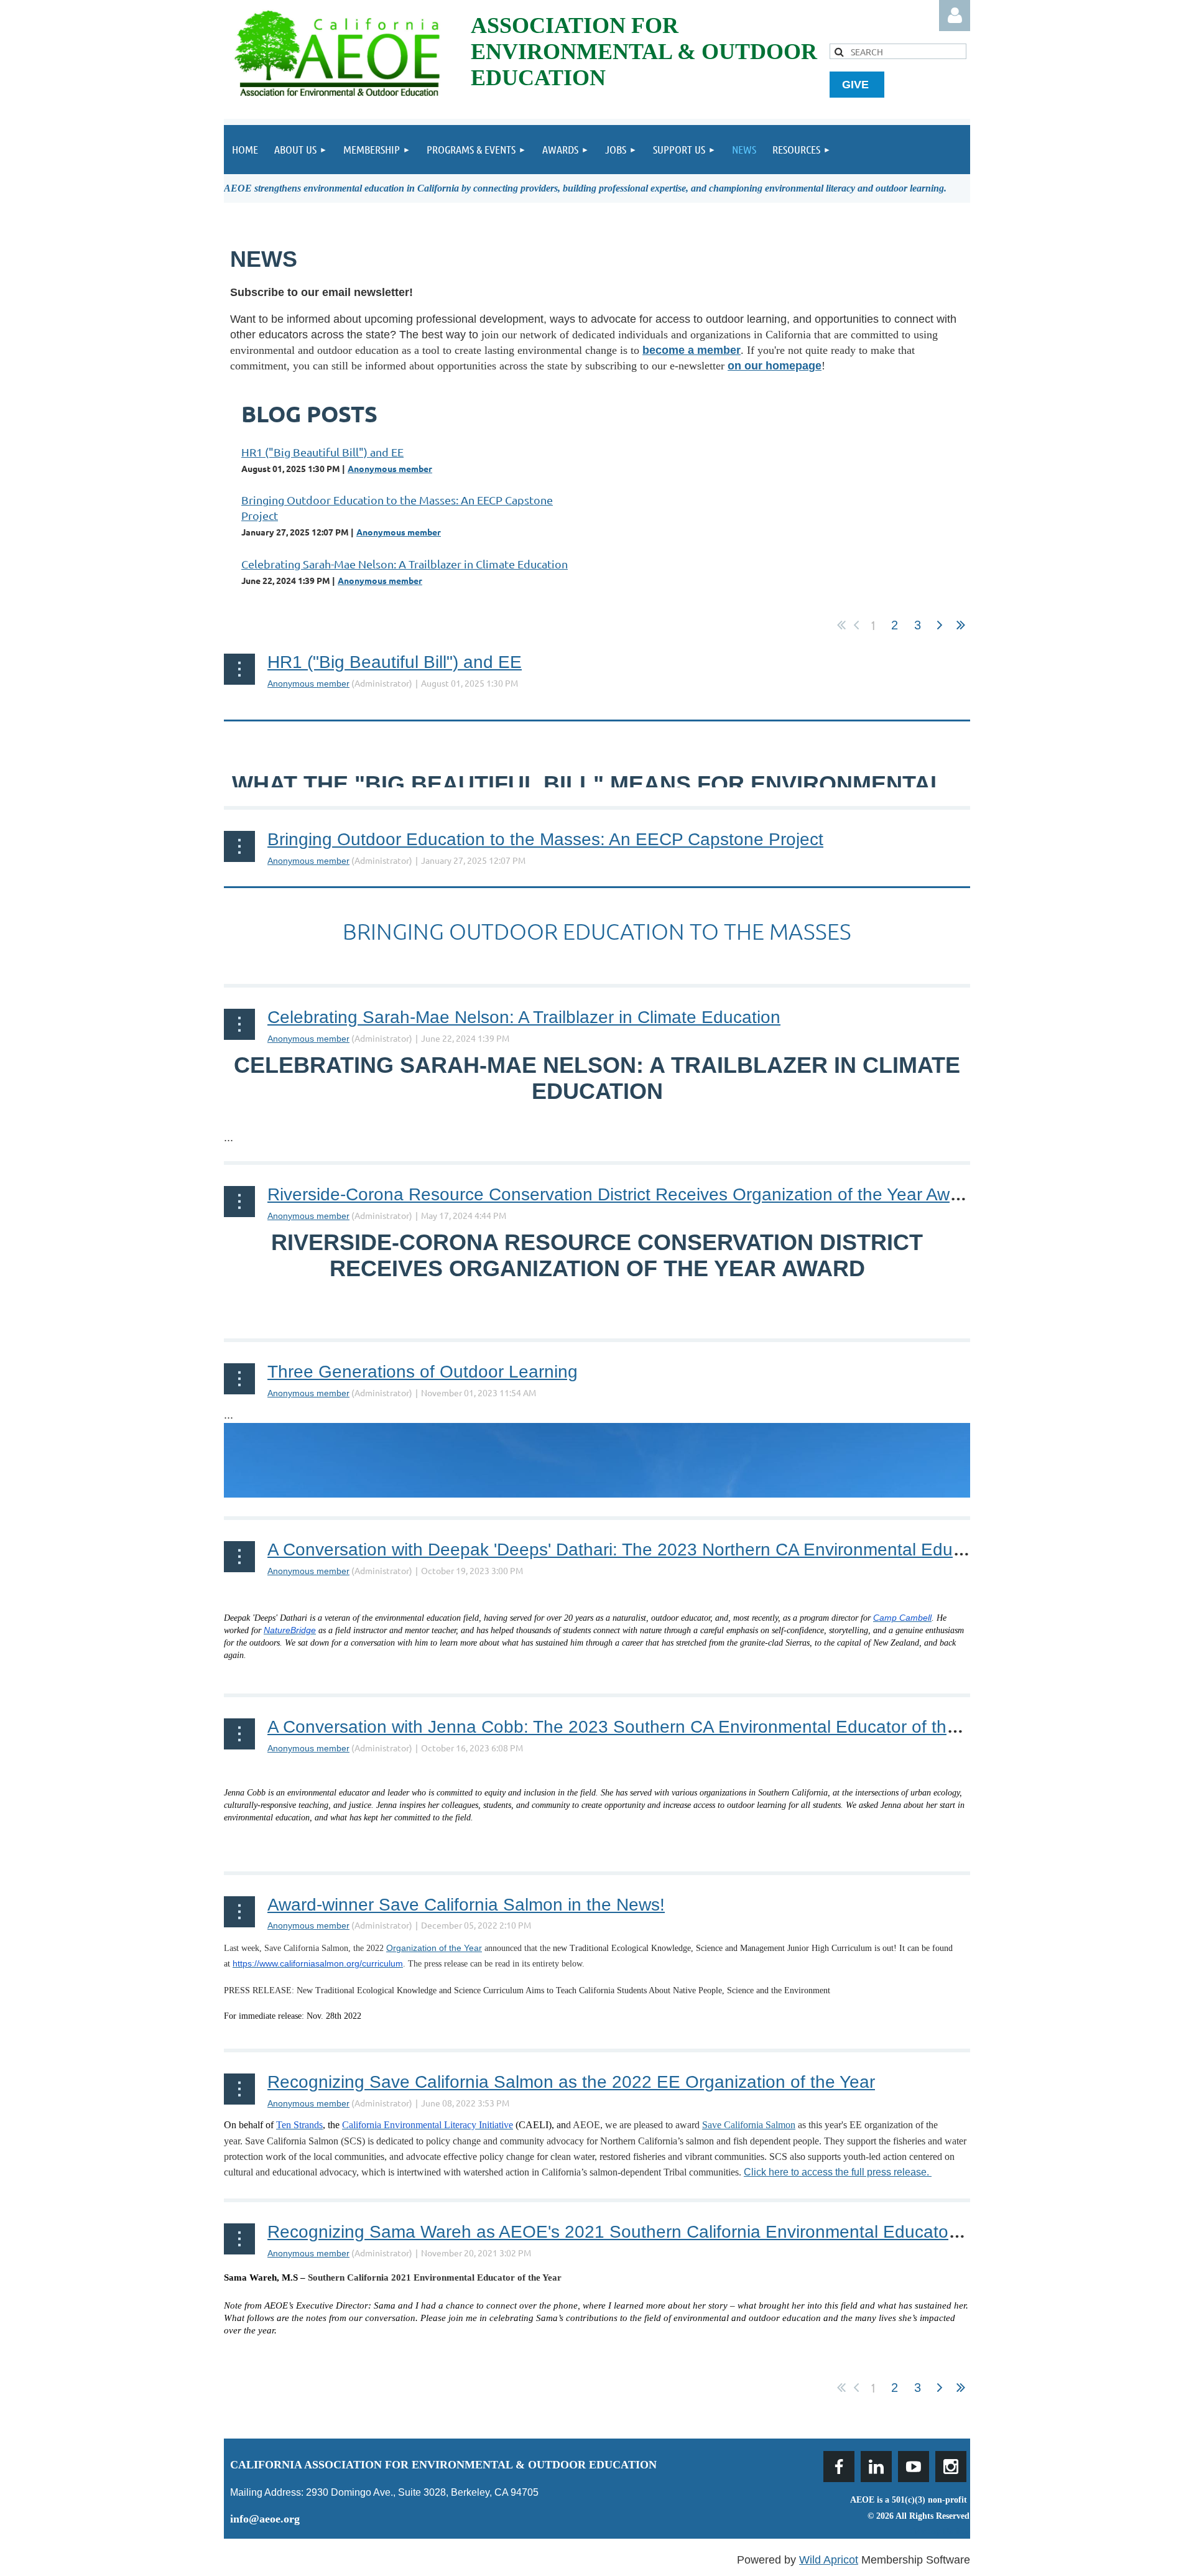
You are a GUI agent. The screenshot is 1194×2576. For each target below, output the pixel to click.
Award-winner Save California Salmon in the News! (466, 1905)
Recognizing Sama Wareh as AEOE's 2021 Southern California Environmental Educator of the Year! (658, 2232)
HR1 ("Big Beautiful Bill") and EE (322, 452)
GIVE (857, 85)
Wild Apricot (829, 2560)
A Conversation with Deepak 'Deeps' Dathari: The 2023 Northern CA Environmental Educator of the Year (674, 1550)
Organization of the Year (434, 1948)
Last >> (961, 625)
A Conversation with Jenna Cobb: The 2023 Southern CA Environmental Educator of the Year (632, 1727)
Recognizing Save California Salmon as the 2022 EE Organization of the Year (571, 2082)
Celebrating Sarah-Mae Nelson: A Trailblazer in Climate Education (405, 564)
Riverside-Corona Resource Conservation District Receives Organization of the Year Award (621, 1194)
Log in (955, 16)
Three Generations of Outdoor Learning (423, 1372)
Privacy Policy (940, 2531)
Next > (940, 625)
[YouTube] (914, 2467)
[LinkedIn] (876, 2467)
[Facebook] (839, 2467)
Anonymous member (390, 468)
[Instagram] (951, 2467)
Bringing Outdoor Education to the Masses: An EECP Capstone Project (545, 839)
